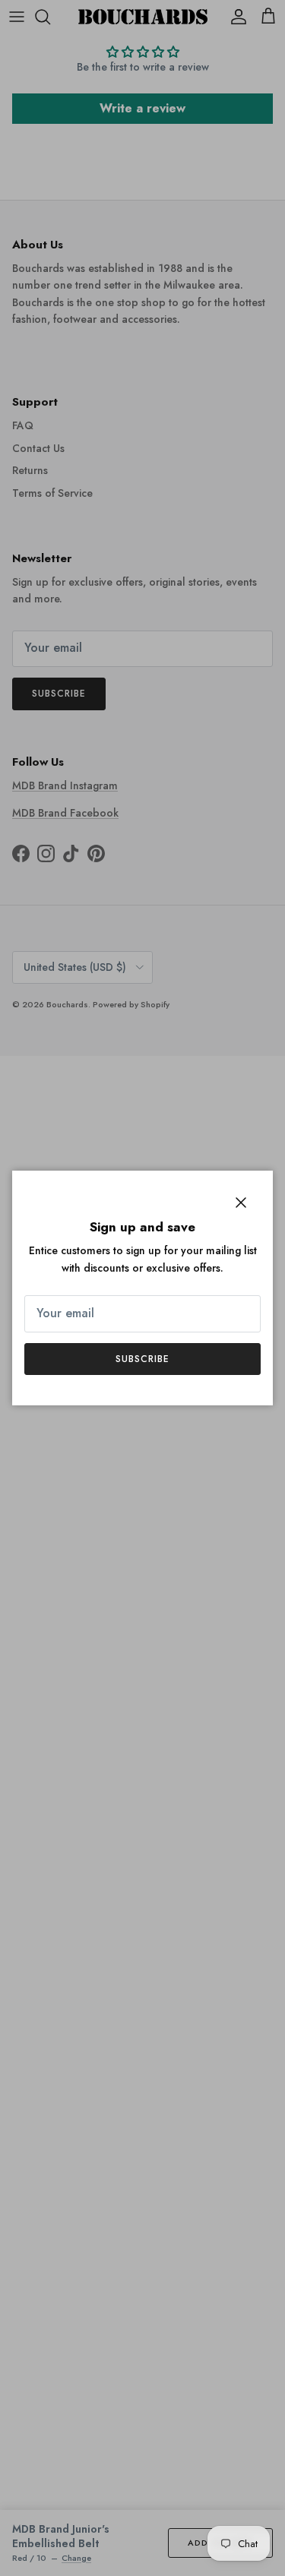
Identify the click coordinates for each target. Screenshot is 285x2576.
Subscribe (142, 1359)
